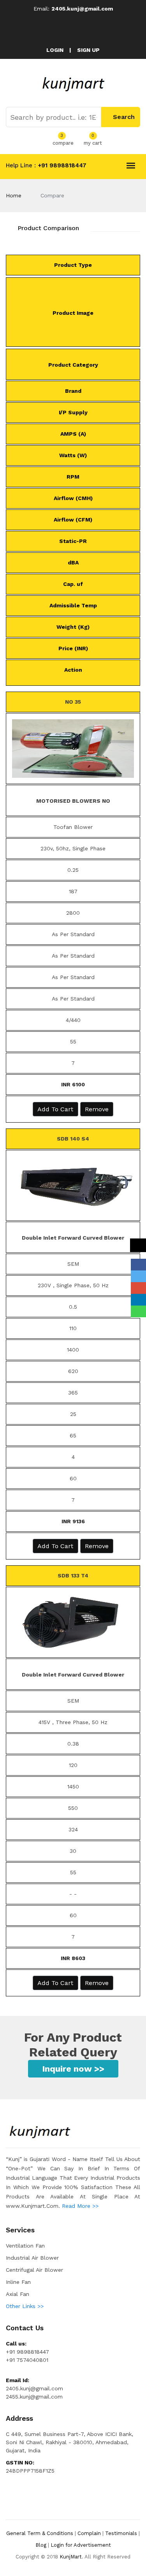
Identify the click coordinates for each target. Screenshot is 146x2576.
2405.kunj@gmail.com (82, 9)
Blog (41, 2545)
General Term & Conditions (40, 2533)
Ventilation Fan (25, 2246)
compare (63, 142)
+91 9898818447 (61, 165)
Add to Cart (55, 1109)
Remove (97, 1109)
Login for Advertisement (81, 2545)
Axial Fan (18, 2294)
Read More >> (80, 2206)
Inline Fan (18, 2282)
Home (14, 195)
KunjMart (71, 2557)
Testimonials (121, 2533)
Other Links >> (25, 2306)
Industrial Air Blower (32, 2258)
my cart (93, 142)
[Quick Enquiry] (138, 1245)
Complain (89, 2533)
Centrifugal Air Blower (34, 2270)
